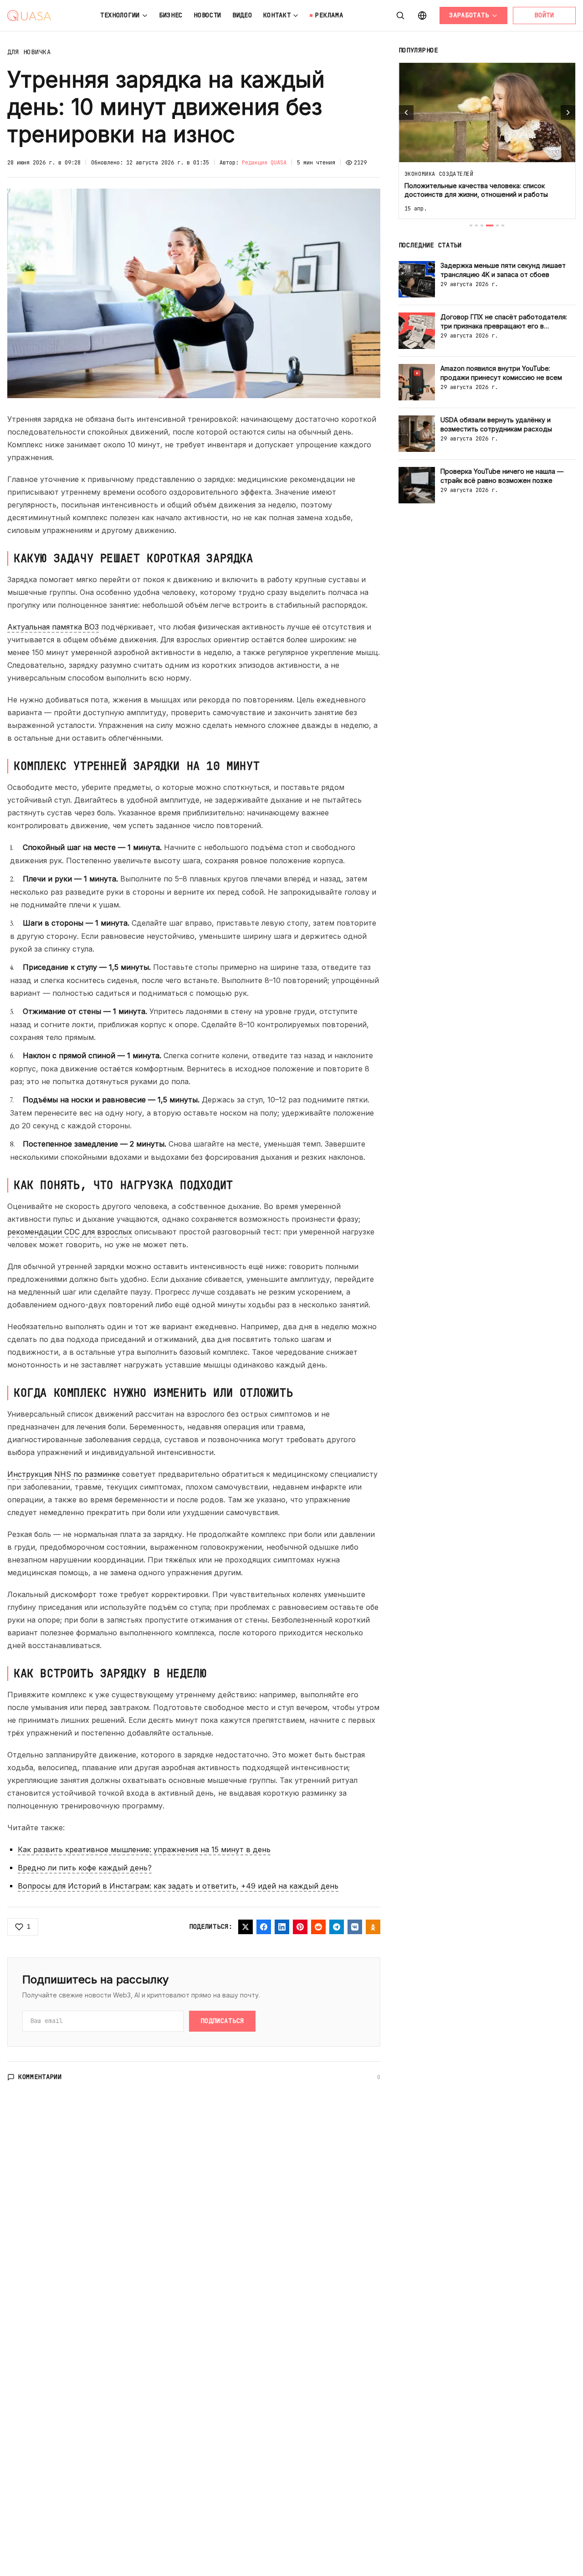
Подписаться (222, 2021)
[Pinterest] (300, 1927)
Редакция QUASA (264, 163)
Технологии (120, 15)
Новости (207, 15)
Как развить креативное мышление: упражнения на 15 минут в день (144, 1849)
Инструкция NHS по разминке (64, 1474)
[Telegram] (337, 1927)
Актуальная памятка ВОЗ (53, 627)
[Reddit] (318, 1927)
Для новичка (29, 52)
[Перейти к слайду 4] (490, 225)
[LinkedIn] (282, 1927)
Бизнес (171, 15)
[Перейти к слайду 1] (471, 225)
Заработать (469, 15)
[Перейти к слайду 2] (476, 225)
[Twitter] (245, 1927)
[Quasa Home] (29, 15)
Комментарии (40, 2077)
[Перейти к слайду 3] (482, 225)
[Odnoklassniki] (373, 1927)
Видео (242, 15)
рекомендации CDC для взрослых (70, 1232)
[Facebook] (264, 1927)
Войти (544, 15)
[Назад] (406, 113)
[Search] (400, 15)
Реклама (329, 15)
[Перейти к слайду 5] (497, 225)
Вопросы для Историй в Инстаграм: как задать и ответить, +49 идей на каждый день (178, 1886)
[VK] (355, 1927)
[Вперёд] (568, 113)
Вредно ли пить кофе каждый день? (85, 1868)
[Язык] (422, 15)
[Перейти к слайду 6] (503, 225)
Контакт (277, 15)
